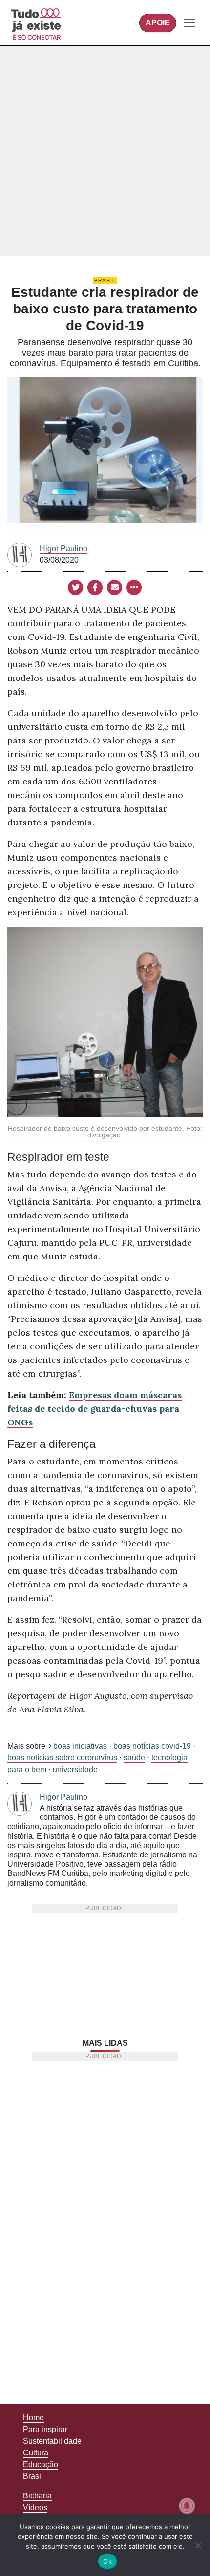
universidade (75, 1769)
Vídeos (35, 2507)
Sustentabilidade (52, 2441)
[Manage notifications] (187, 2506)
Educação (41, 2464)
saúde (134, 1758)
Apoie (158, 23)
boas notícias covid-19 (152, 1746)
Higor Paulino (63, 548)
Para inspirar (45, 2429)
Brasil (105, 280)
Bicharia (37, 2496)
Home (33, 2418)
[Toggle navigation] (189, 23)
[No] (198, 2545)
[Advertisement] (105, 151)
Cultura (36, 2453)
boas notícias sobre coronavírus (62, 1758)
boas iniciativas (80, 1746)
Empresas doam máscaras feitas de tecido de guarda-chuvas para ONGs (94, 1409)
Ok (107, 2561)
